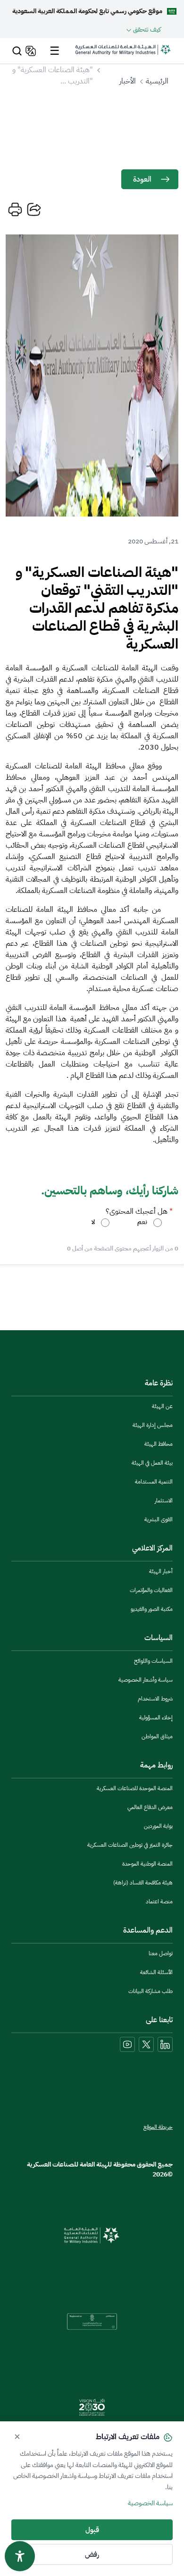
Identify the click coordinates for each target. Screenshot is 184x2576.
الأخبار (128, 81)
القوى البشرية (159, 1519)
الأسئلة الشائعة (156, 1972)
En (29, 51)
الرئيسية (157, 81)
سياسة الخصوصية (150, 2503)
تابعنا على (159, 2020)
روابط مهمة (156, 1765)
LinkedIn (165, 2044)
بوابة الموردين (158, 1826)
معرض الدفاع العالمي (150, 1807)
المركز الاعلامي (152, 1548)
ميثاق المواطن (157, 1736)
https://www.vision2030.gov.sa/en (92, 2407)
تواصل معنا (161, 1953)
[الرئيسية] (123, 54)
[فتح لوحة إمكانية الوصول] (20, 2556)
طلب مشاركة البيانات (151, 1991)
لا (93, 1222)
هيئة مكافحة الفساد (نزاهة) (143, 1883)
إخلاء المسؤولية (156, 1717)
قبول (92, 2530)
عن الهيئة (162, 1406)
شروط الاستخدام (155, 1699)
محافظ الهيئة (159, 1444)
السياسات (159, 1638)
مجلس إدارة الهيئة (153, 1425)
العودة (142, 179)
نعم (142, 1222)
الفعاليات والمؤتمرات (151, 1590)
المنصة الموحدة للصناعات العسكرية (135, 1788)
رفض (92, 2554)
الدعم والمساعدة (148, 1930)
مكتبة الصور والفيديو (152, 1609)
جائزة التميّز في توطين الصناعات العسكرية (130, 1845)
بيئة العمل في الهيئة (152, 1463)
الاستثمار (164, 1501)
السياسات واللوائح (153, 1661)
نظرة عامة (159, 1383)
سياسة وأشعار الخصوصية (146, 1680)
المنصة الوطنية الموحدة (147, 1864)
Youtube (127, 2044)
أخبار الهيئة (161, 1571)
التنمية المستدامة (154, 1482)
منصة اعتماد (159, 1901)
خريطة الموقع (158, 2127)
